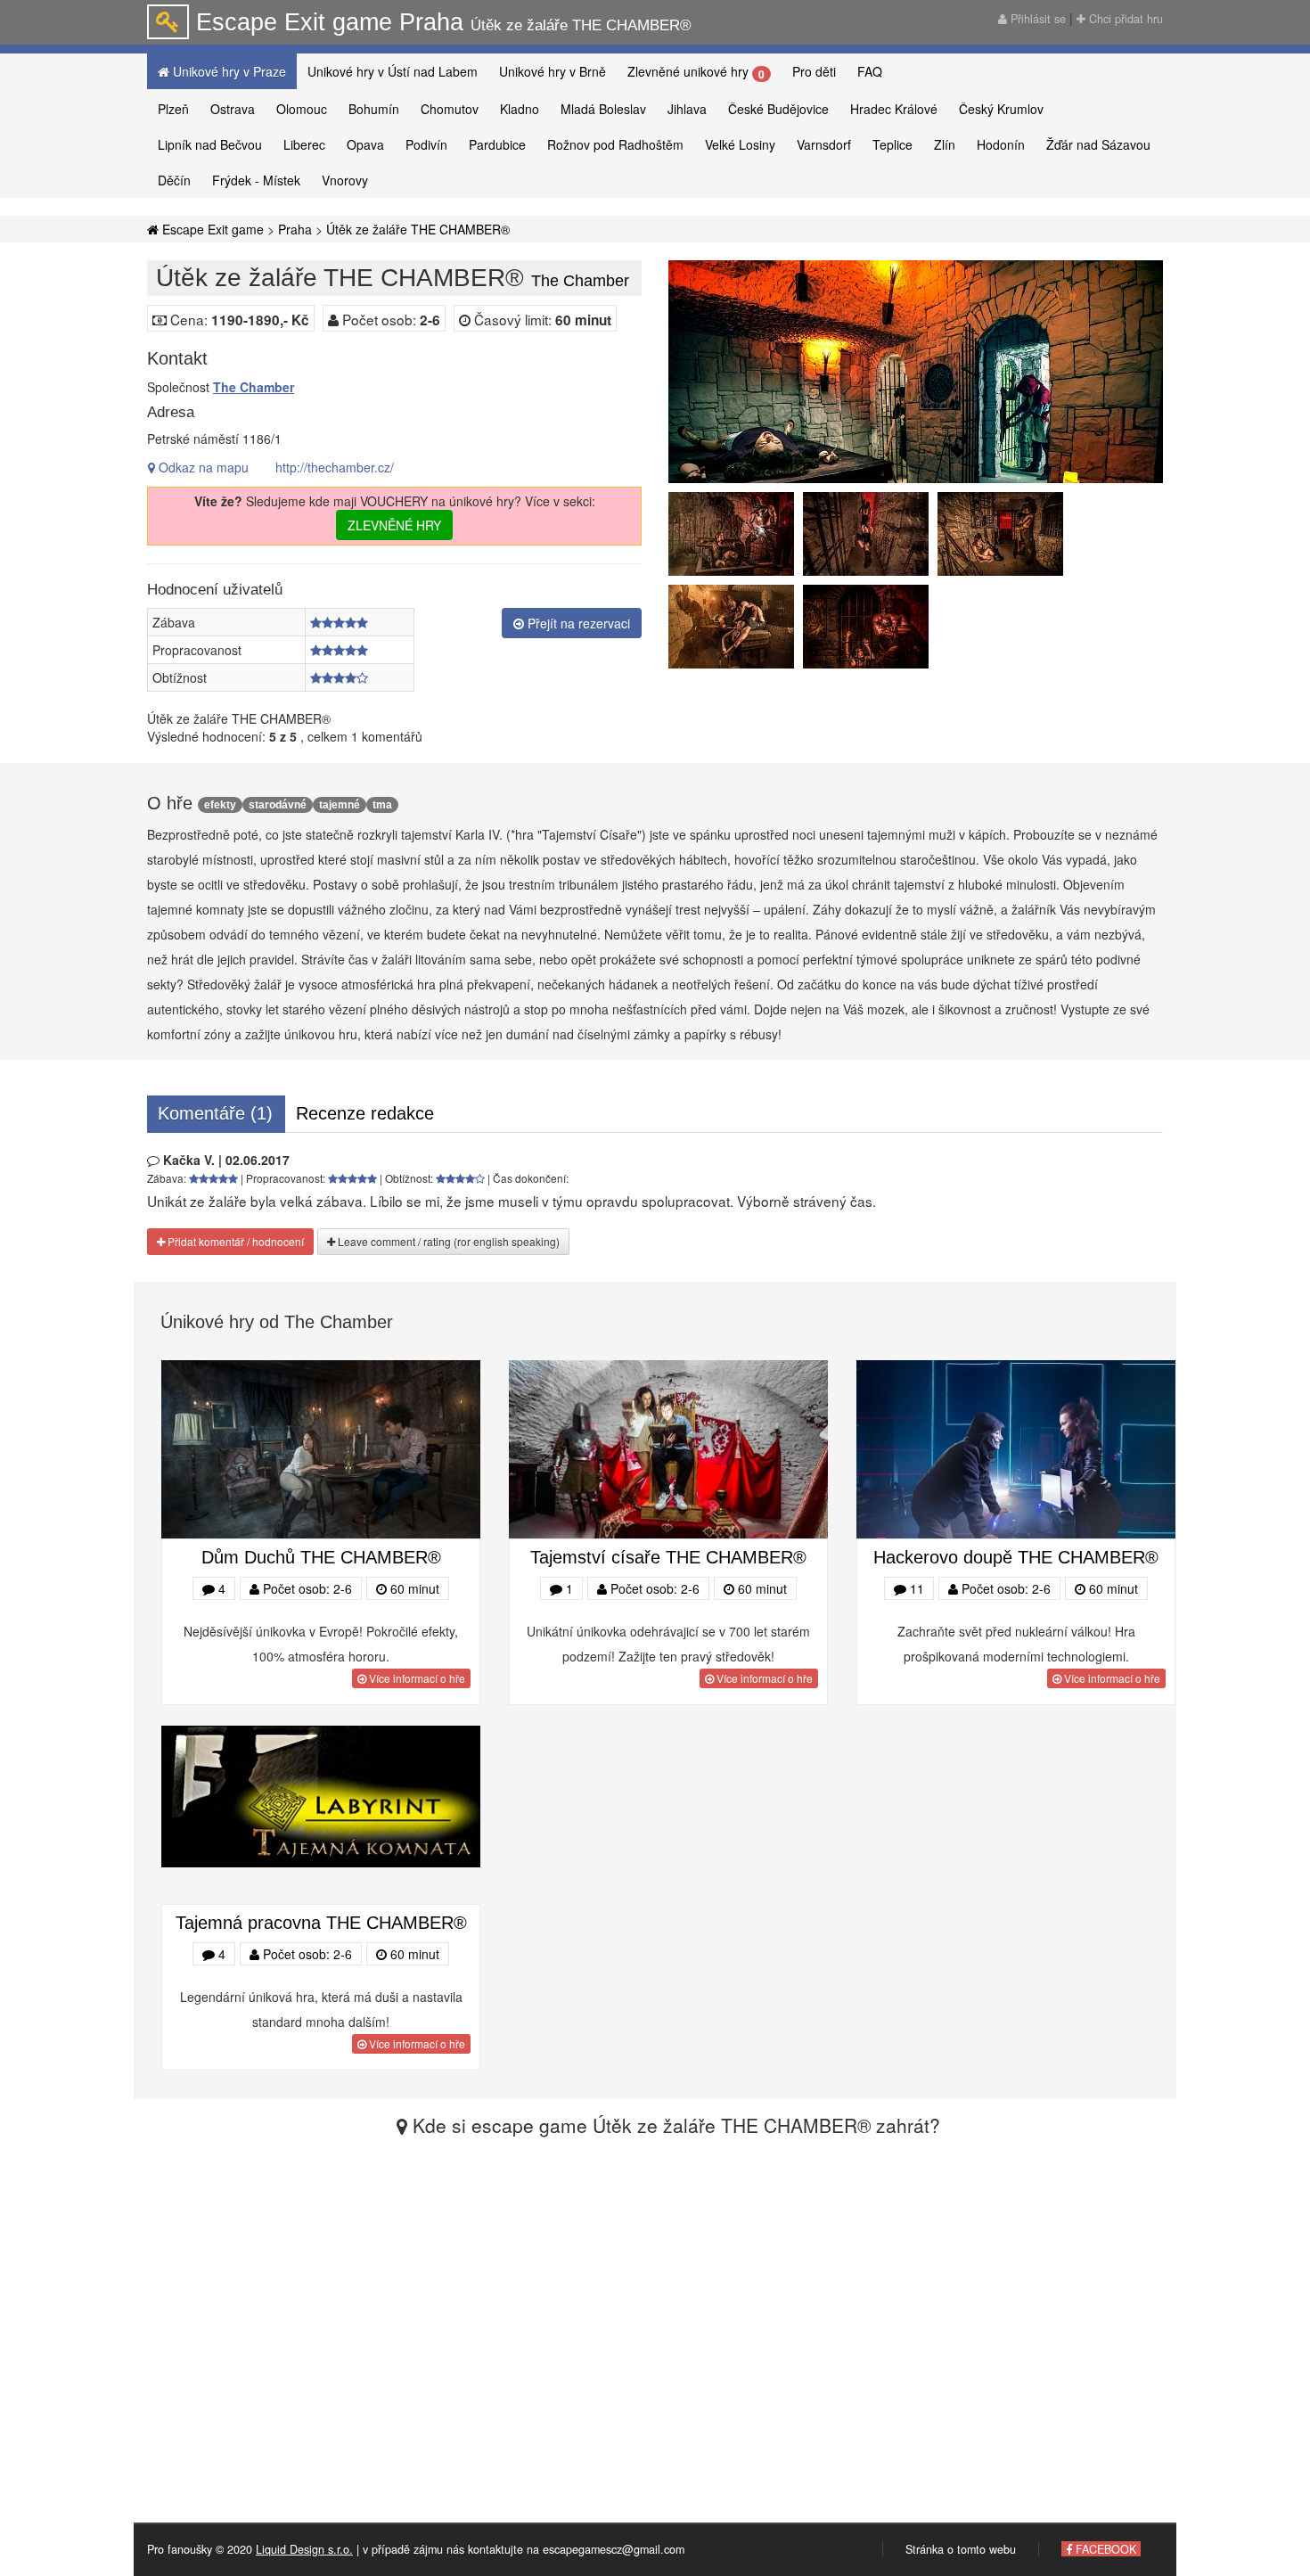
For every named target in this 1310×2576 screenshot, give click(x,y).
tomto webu (987, 2549)
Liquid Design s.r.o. (304, 2549)
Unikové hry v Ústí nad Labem (393, 71)
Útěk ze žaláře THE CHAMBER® (418, 229)
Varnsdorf (824, 144)
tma (382, 805)
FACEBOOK (1104, 2549)
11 (915, 1588)
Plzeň (173, 109)
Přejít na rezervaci (577, 623)
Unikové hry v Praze (228, 71)
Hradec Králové (894, 109)
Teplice (892, 144)
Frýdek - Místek (256, 180)
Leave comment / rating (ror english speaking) (447, 1241)
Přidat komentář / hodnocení (234, 1241)
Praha (295, 229)
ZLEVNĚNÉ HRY (394, 525)
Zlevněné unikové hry (696, 72)
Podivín (426, 144)
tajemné (340, 805)
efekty (220, 805)
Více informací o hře (416, 1678)
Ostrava (233, 109)
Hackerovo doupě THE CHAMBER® (1016, 1557)
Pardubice (497, 144)
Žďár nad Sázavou (1098, 144)
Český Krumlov (1001, 109)
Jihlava (687, 109)
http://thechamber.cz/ (335, 467)
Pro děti (814, 71)
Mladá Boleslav (603, 109)
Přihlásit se (1036, 19)
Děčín (174, 180)
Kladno (520, 109)
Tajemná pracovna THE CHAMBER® (321, 1923)
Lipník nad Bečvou (210, 144)
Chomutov (450, 109)
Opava (365, 144)
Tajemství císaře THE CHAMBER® (668, 1557)
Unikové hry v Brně (553, 71)
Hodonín (1001, 144)
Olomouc (302, 109)
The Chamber (254, 387)
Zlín (945, 144)
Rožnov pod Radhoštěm (615, 144)
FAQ (870, 71)
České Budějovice (778, 109)
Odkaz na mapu (202, 467)
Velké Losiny (740, 144)
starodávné (278, 805)
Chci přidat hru (1124, 19)
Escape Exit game (211, 229)
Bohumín (374, 109)
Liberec (304, 144)
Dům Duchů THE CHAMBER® (321, 1557)
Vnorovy (345, 180)
